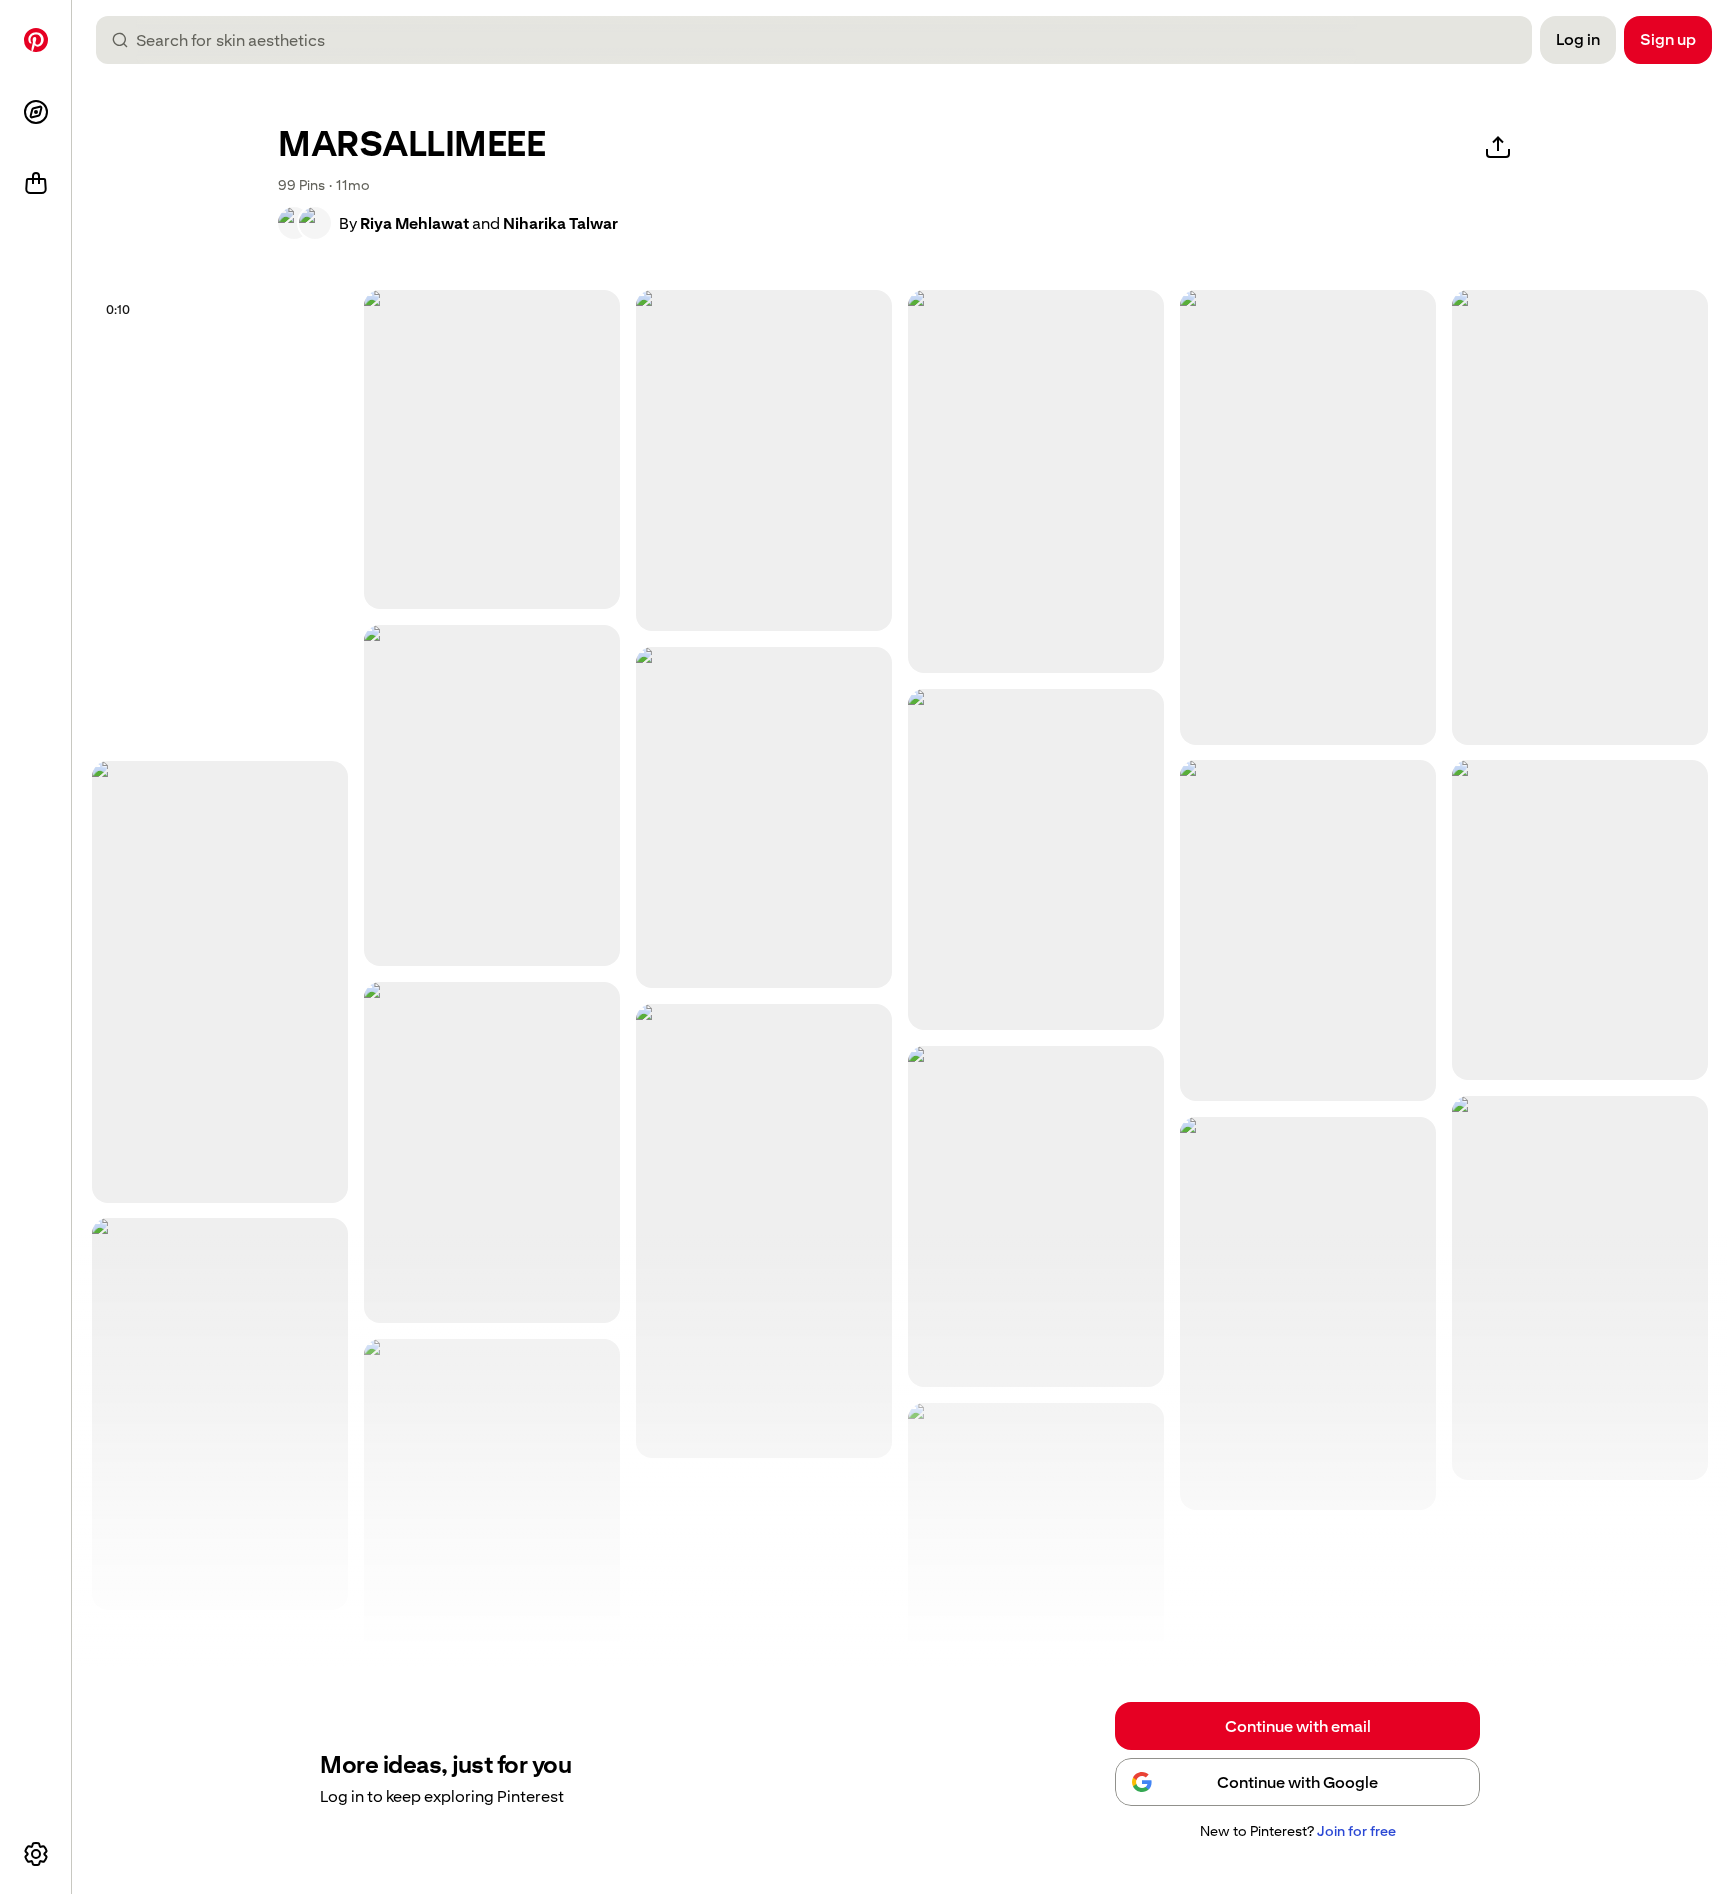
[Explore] (36, 112)
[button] (304, 223)
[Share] (1498, 148)
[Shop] (36, 184)
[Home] (36, 40)
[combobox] (822, 40)
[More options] (36, 1854)
